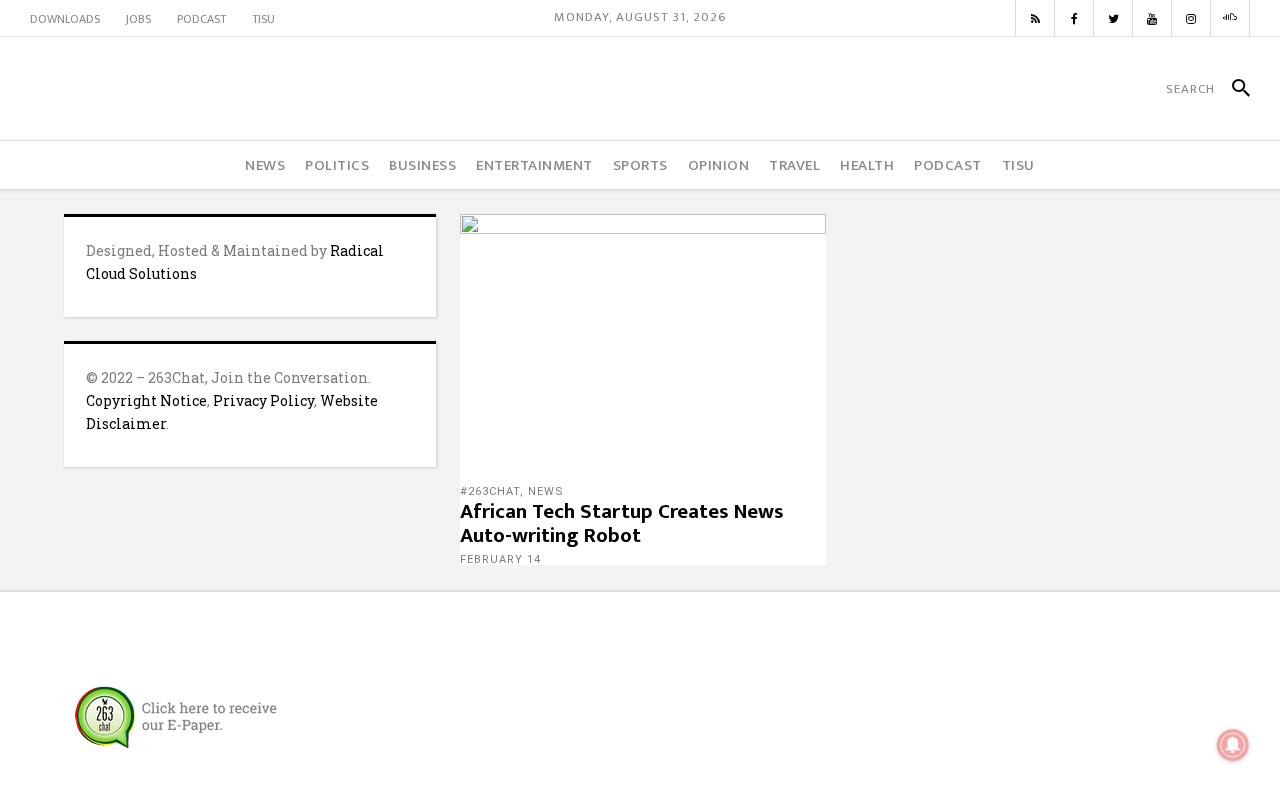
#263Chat (490, 491)
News (546, 491)
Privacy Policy (263, 400)
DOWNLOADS (65, 19)
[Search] (1232, 89)
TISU (263, 19)
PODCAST (201, 19)
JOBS (138, 19)
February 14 (500, 559)
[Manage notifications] (1233, 745)
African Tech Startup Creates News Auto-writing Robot (622, 523)
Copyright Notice (146, 400)
